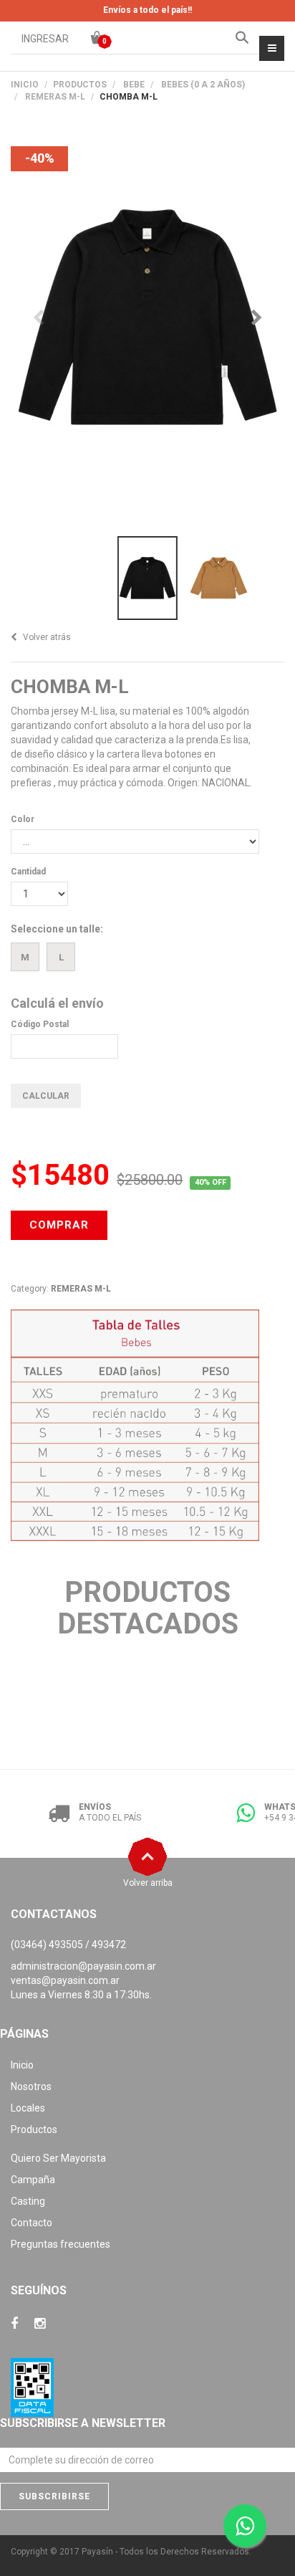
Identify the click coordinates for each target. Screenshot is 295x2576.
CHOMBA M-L (70, 687)
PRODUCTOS (80, 85)
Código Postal (40, 1024)
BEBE (134, 85)
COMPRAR (59, 1225)
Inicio (25, 85)
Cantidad (28, 872)
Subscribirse (54, 2496)
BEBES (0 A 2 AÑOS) (203, 85)
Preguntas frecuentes (61, 2244)
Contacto (32, 2223)
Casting (28, 2201)
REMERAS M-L (55, 97)
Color (23, 819)
